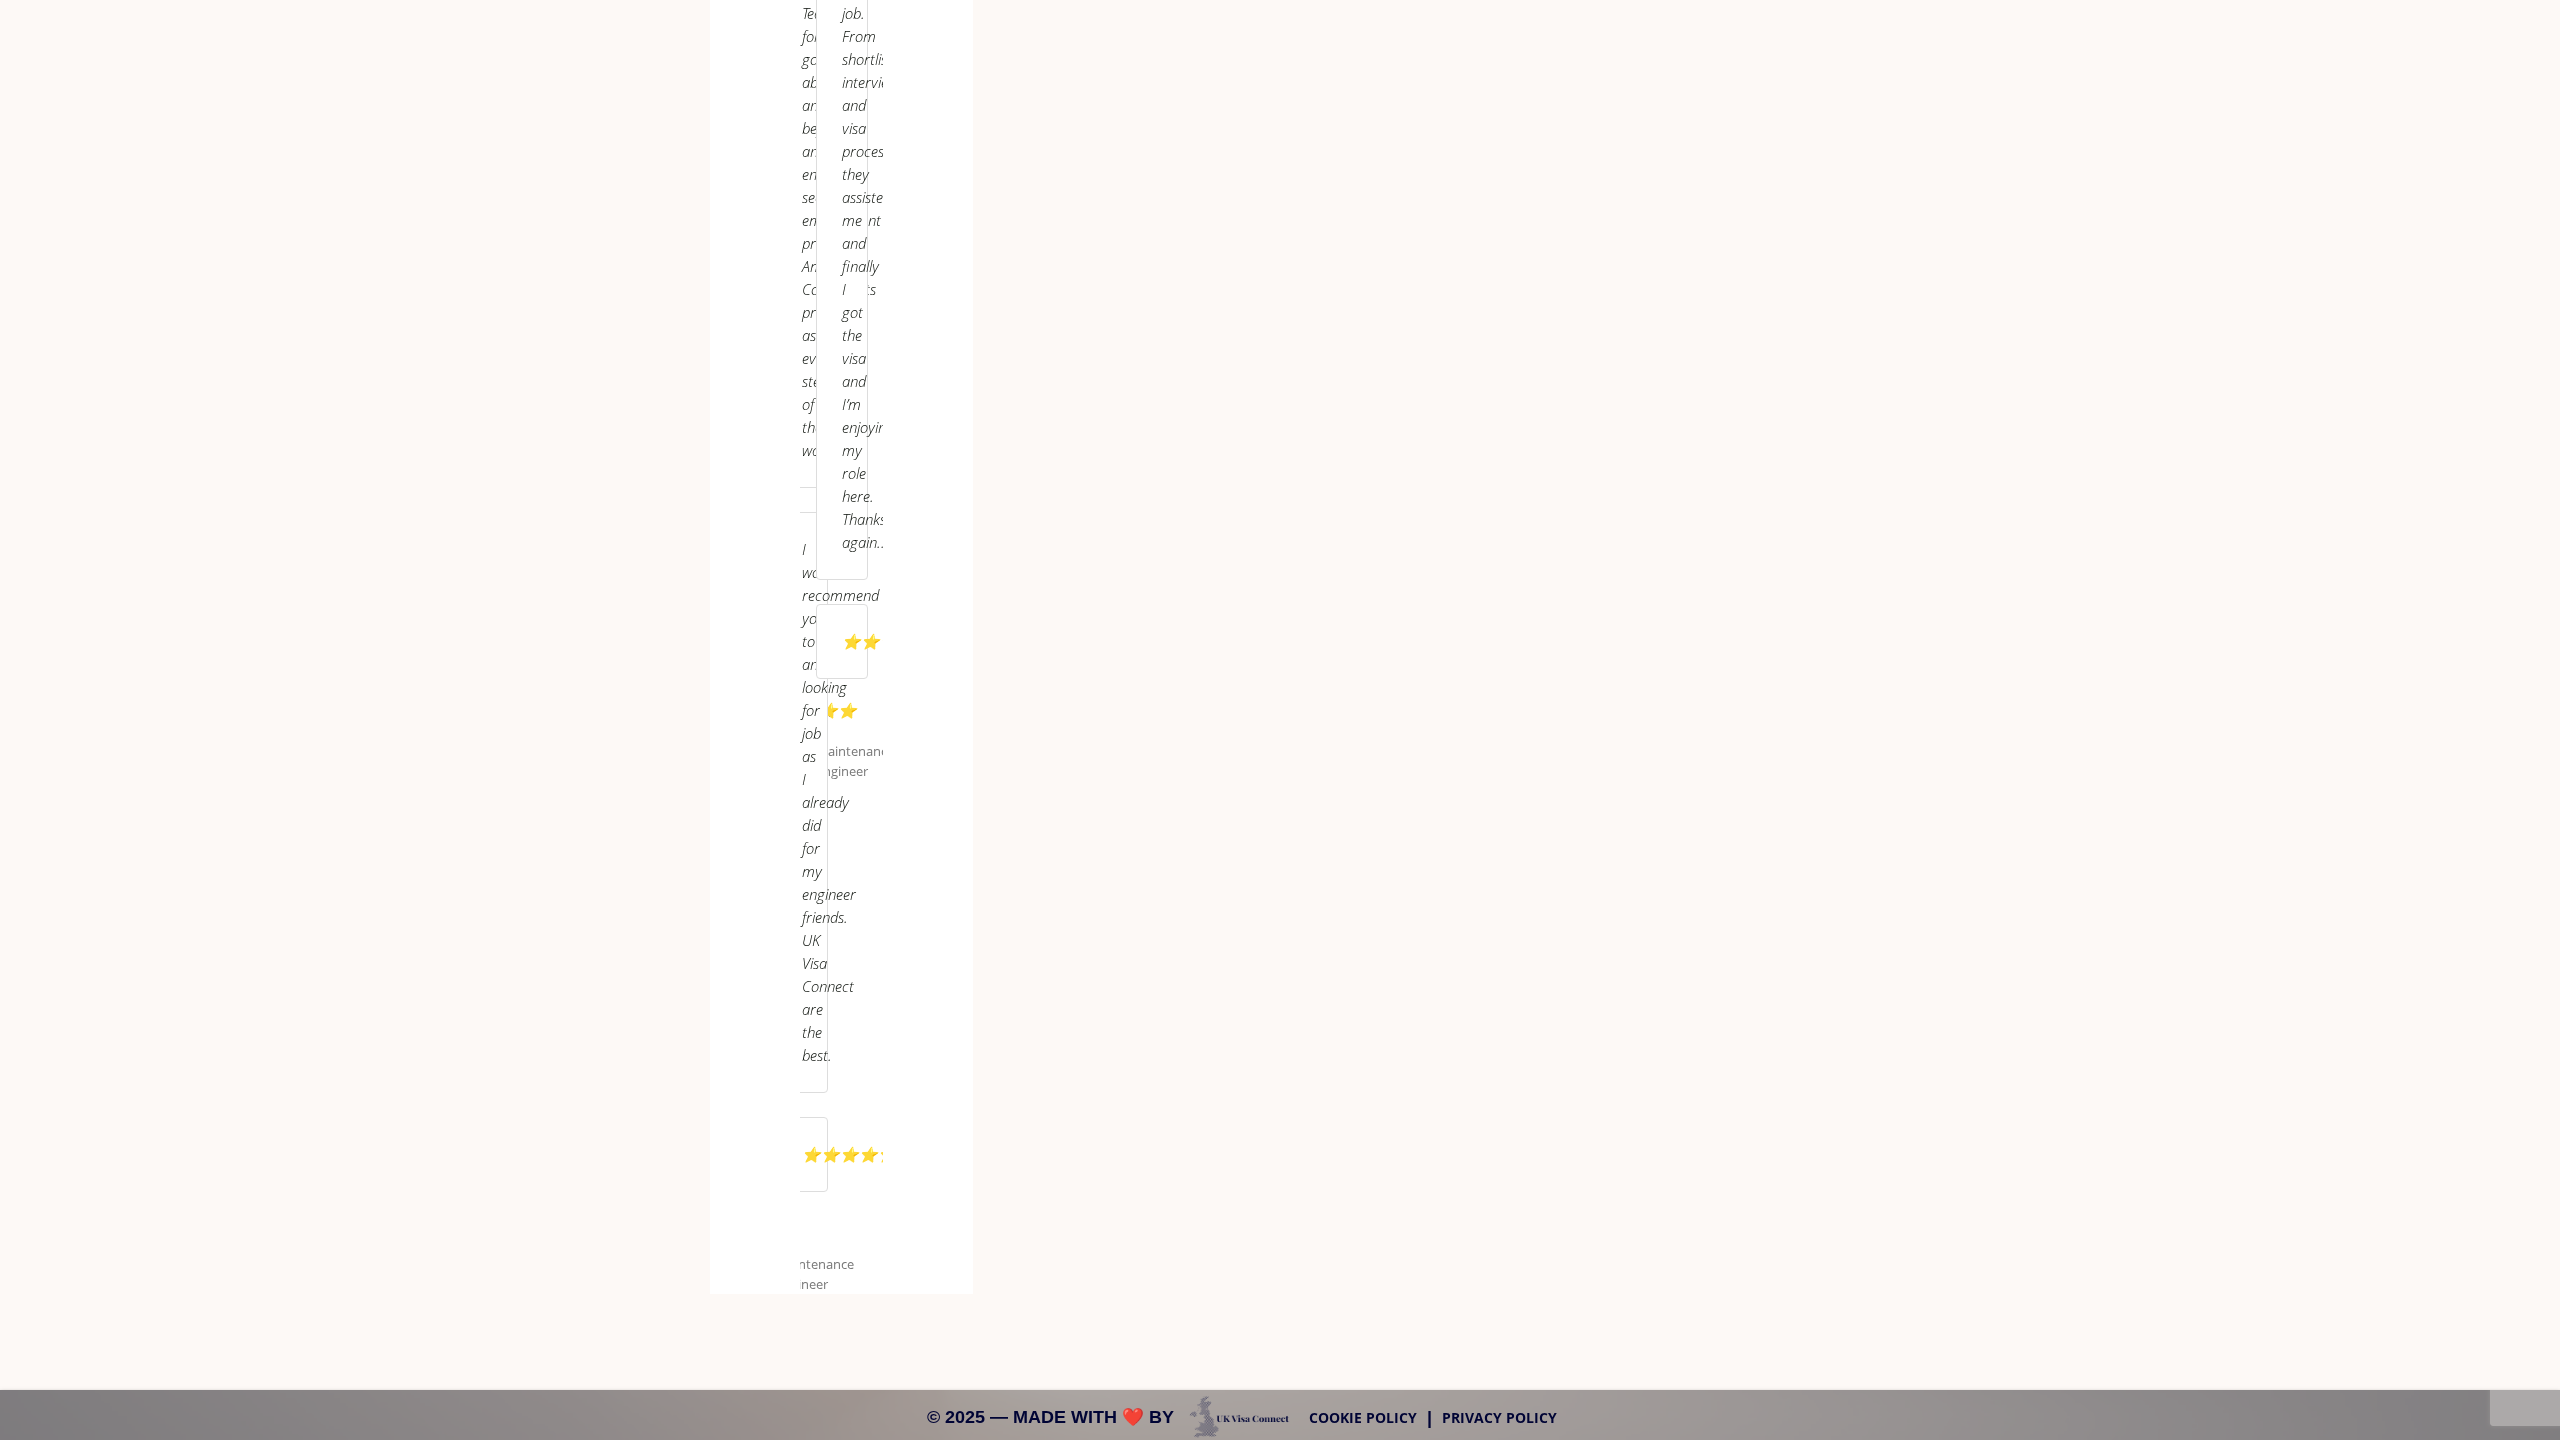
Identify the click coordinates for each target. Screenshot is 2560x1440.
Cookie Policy (1363, 1417)
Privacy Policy (1499, 1417)
